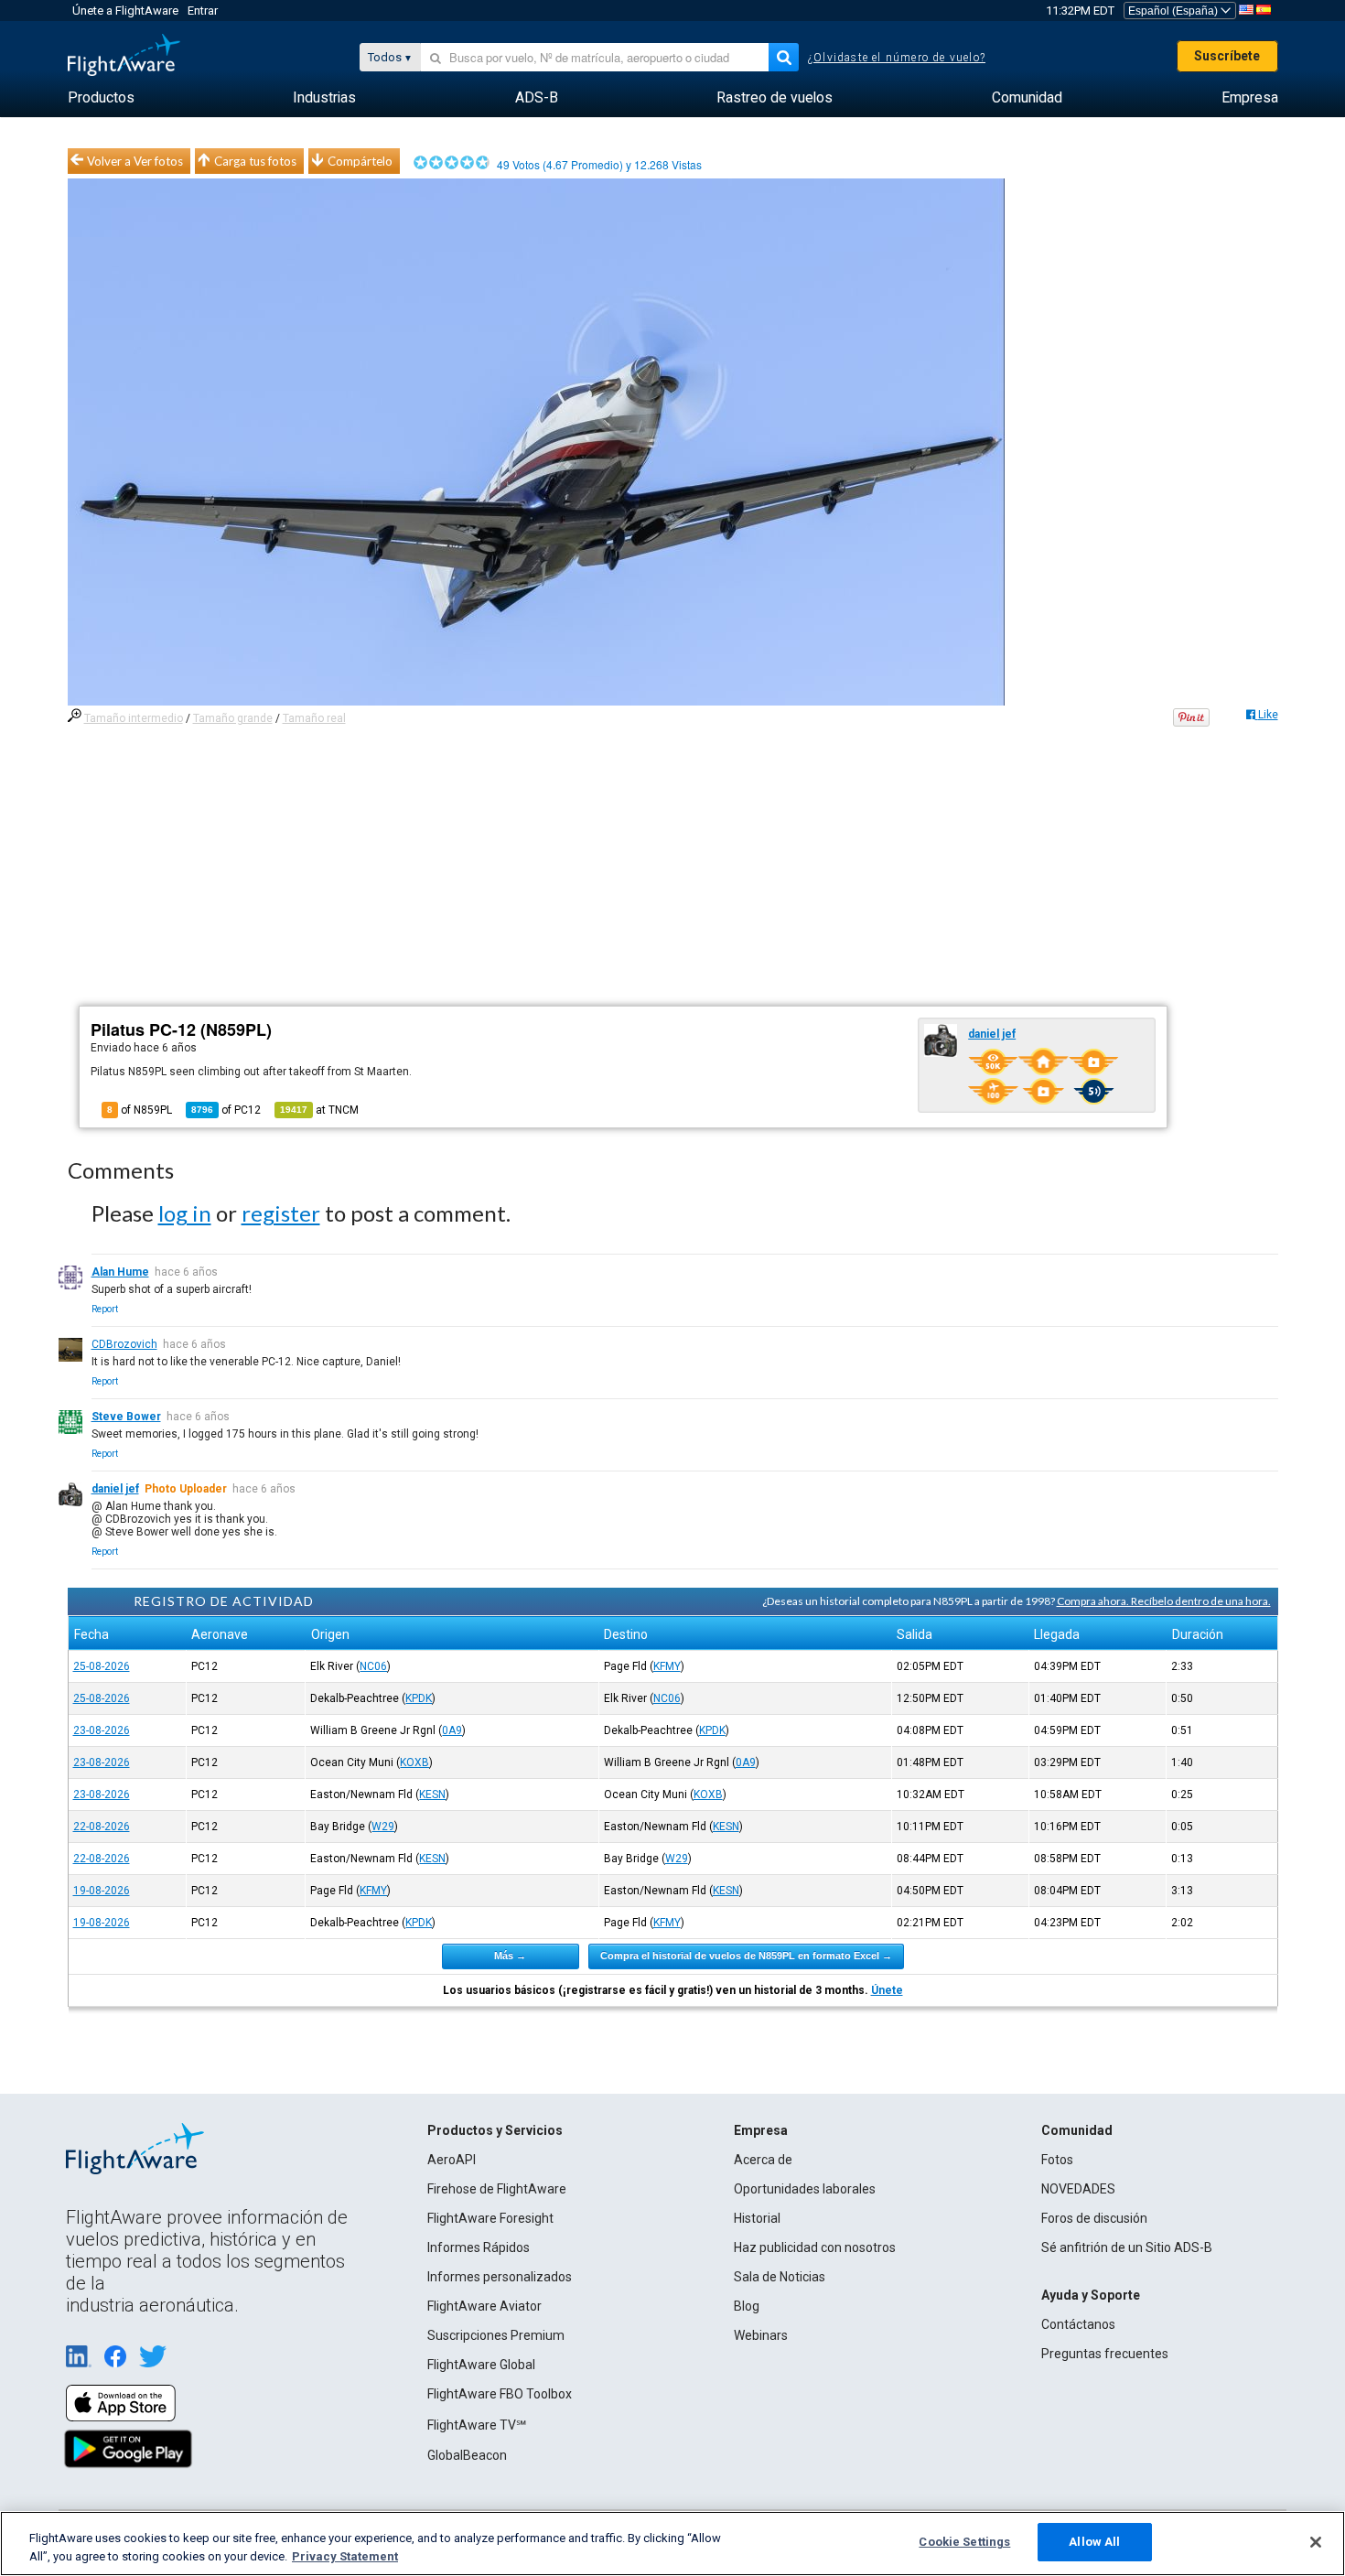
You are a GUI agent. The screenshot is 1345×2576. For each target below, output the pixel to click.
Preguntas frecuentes (1105, 2354)
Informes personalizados (500, 2277)
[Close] (1316, 2542)
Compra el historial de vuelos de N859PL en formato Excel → (746, 1956)
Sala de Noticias (780, 2277)
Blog (747, 2306)
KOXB (414, 1762)
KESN (432, 1795)
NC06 (373, 1666)
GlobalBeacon (467, 2455)
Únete (887, 1990)
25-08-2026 (102, 1666)
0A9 (452, 1730)
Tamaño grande (233, 718)
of (226, 1110)
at (319, 1110)
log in (185, 1213)
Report (105, 1309)
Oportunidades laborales (805, 2189)
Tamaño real (314, 718)
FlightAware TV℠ (477, 2425)
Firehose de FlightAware (497, 2189)
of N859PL (140, 1110)
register (281, 1213)
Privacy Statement (345, 2556)
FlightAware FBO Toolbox (500, 2394)
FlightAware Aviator (484, 2306)
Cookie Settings (964, 2542)
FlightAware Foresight (490, 2218)
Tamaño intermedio (134, 718)
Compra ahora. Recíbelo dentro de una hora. (1164, 1601)
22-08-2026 (102, 1827)
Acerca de (763, 2160)
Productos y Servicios (495, 2130)
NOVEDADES (1078, 2189)
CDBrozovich (124, 1344)
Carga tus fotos (255, 161)
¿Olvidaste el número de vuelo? (897, 58)
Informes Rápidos (479, 2247)
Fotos (1057, 2160)
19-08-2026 (102, 1891)
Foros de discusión (1094, 2218)
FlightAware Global (481, 2365)
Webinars (761, 2335)
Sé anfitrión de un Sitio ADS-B (1127, 2247)
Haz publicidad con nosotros (815, 2247)
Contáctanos (1078, 2324)
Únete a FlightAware (125, 11)
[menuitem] (101, 98)
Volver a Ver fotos (135, 161)
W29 (383, 1827)
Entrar (203, 11)
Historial (757, 2218)
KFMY (667, 1666)
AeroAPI (452, 2160)
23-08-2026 (102, 1730)
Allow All (1094, 2542)
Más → (510, 1956)
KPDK (419, 1698)
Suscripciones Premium (496, 2335)
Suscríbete (1227, 56)
